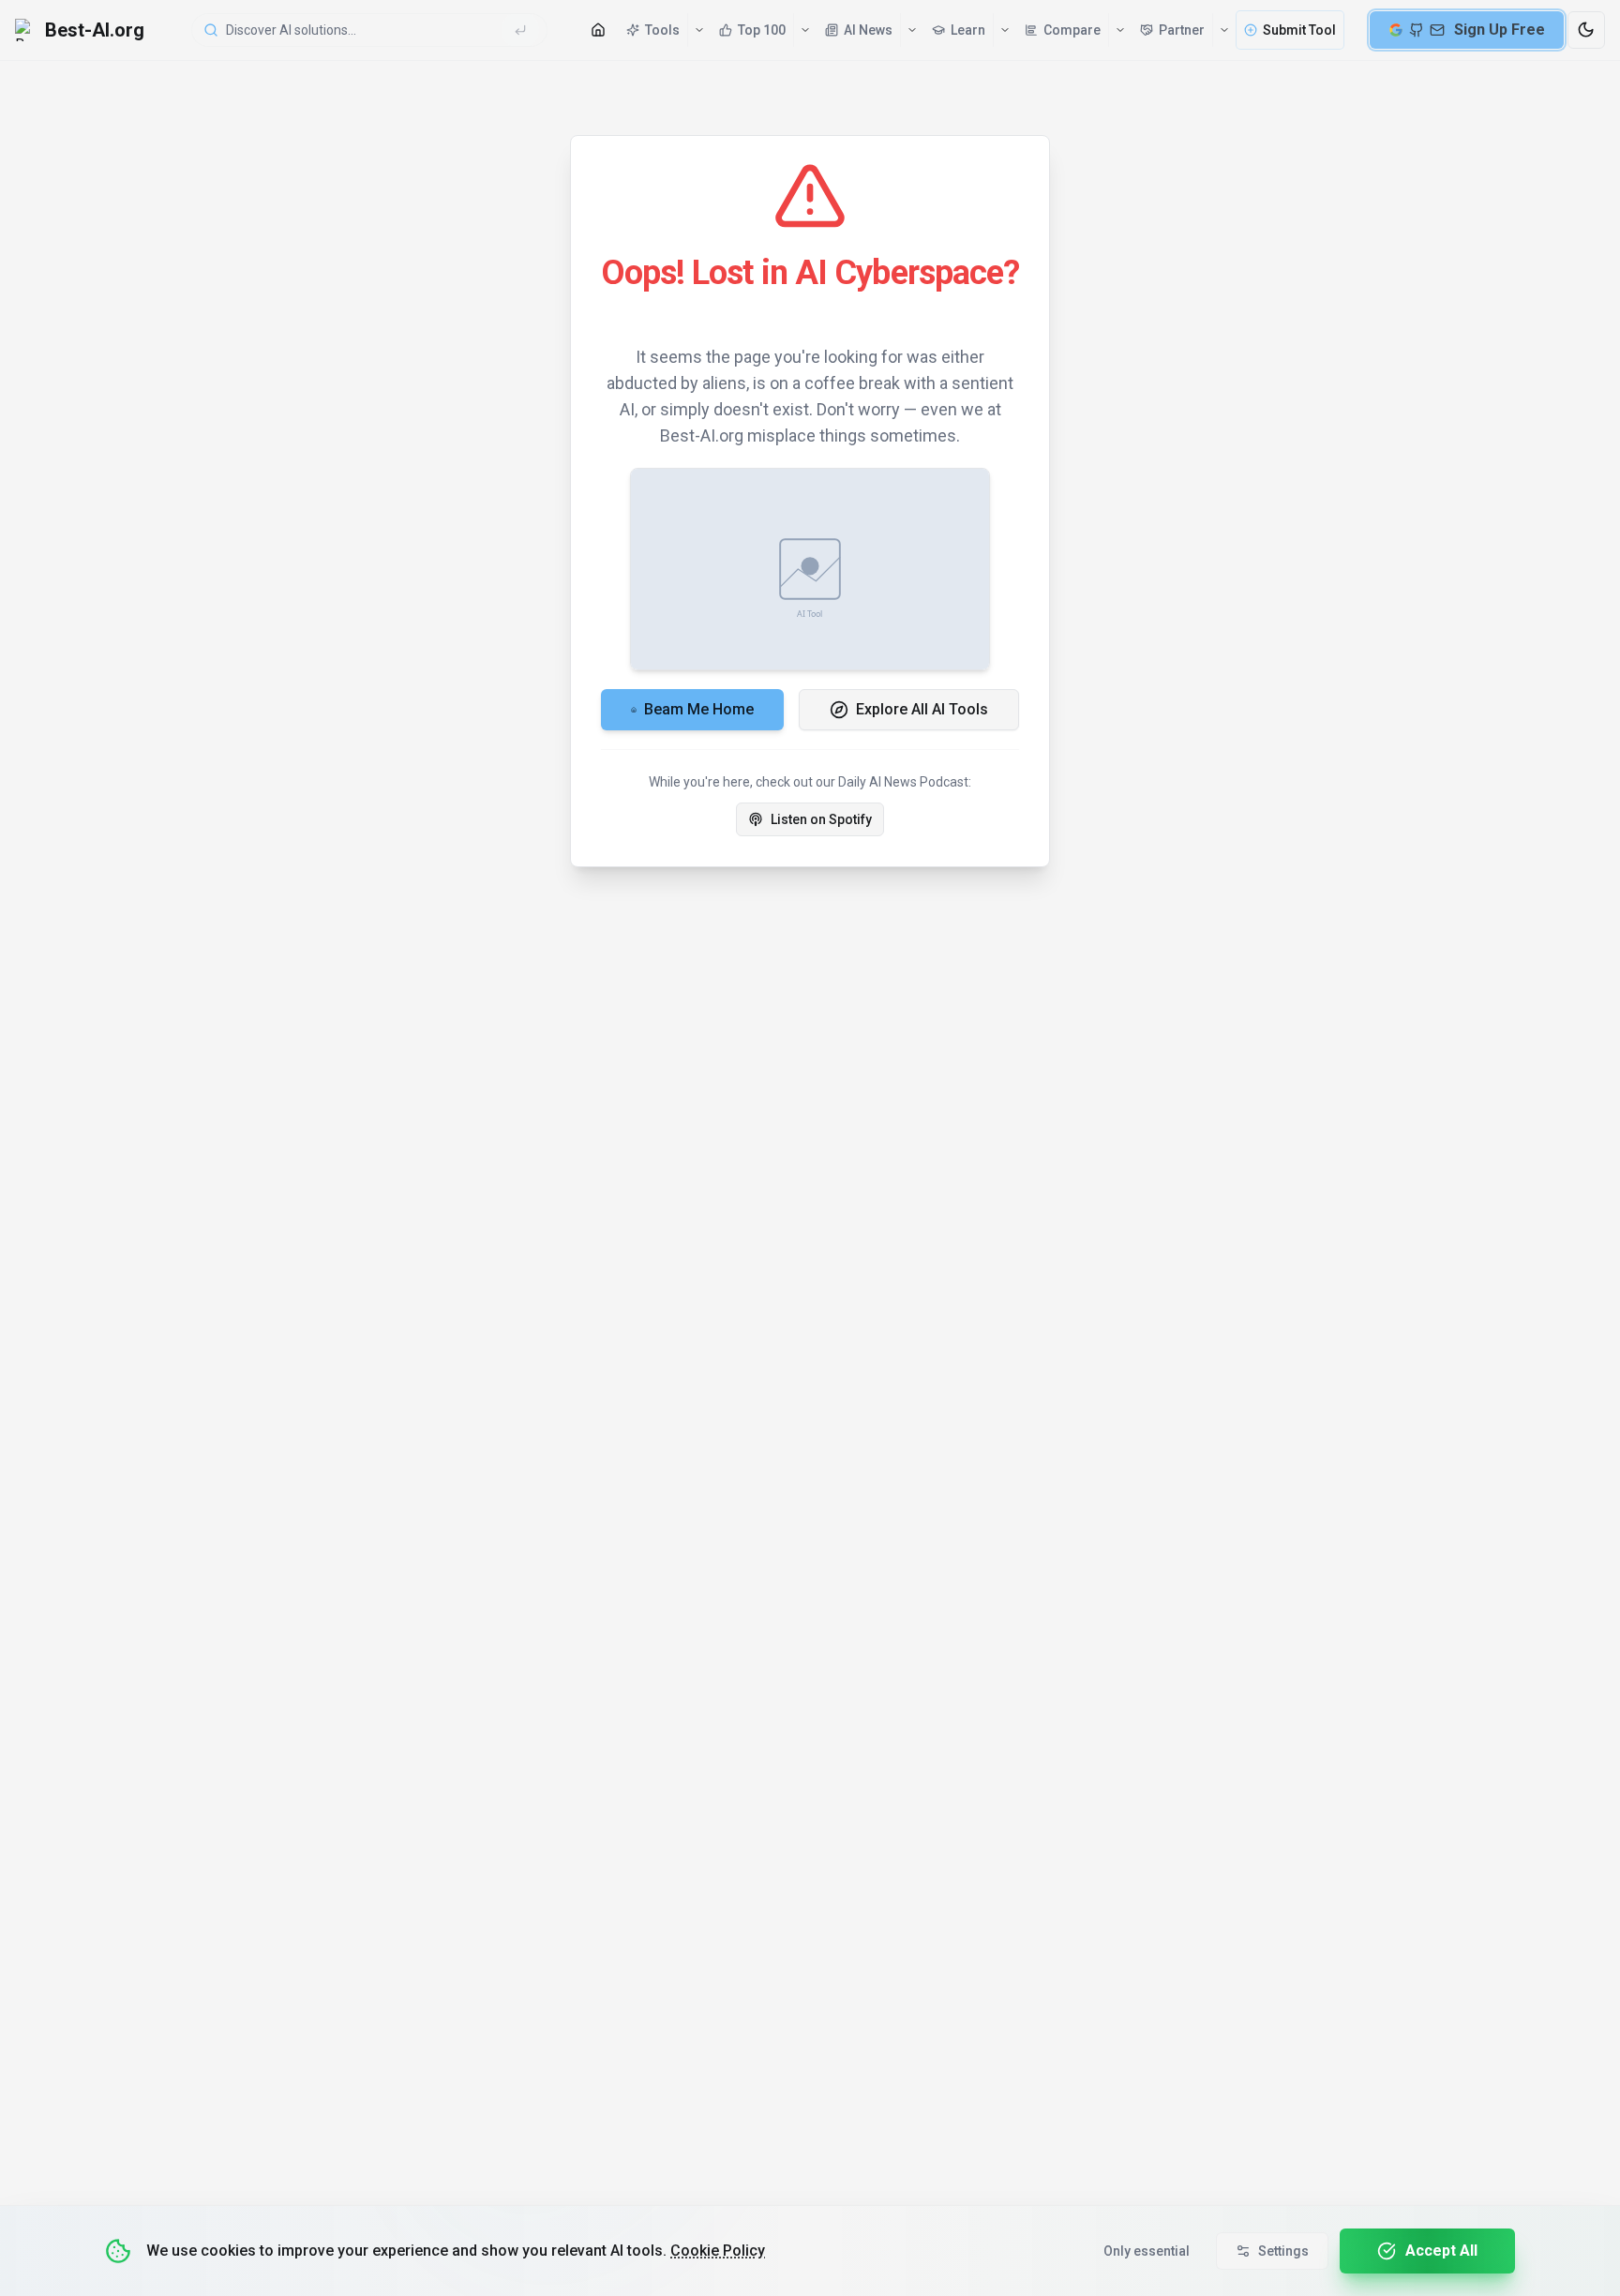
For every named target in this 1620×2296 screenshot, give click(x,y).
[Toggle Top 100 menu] (804, 30)
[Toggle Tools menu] (698, 30)
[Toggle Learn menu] (1004, 30)
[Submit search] (520, 30)
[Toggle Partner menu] (1223, 30)
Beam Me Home (699, 709)
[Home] (598, 30)
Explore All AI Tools (922, 709)
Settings (1283, 2251)
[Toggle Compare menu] (1119, 30)
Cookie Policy (718, 2251)
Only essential (1147, 2251)
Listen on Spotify (821, 819)
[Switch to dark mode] (1586, 30)
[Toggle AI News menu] (911, 30)
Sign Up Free (1500, 30)
